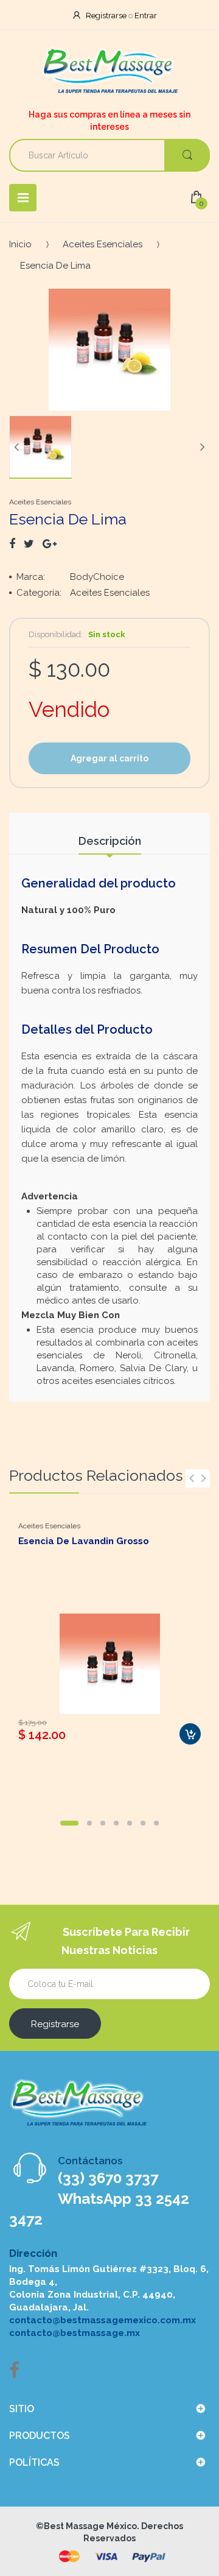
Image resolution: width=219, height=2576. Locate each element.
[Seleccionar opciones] (190, 1734)
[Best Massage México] (110, 71)
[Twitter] (29, 544)
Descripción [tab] (110, 841)
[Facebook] (12, 544)
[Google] (50, 544)
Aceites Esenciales (103, 244)
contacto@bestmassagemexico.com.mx (103, 2320)
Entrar (146, 16)
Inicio (20, 244)
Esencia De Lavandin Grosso (84, 1541)
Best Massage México (90, 2526)
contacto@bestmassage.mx (75, 2333)
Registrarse (106, 16)
